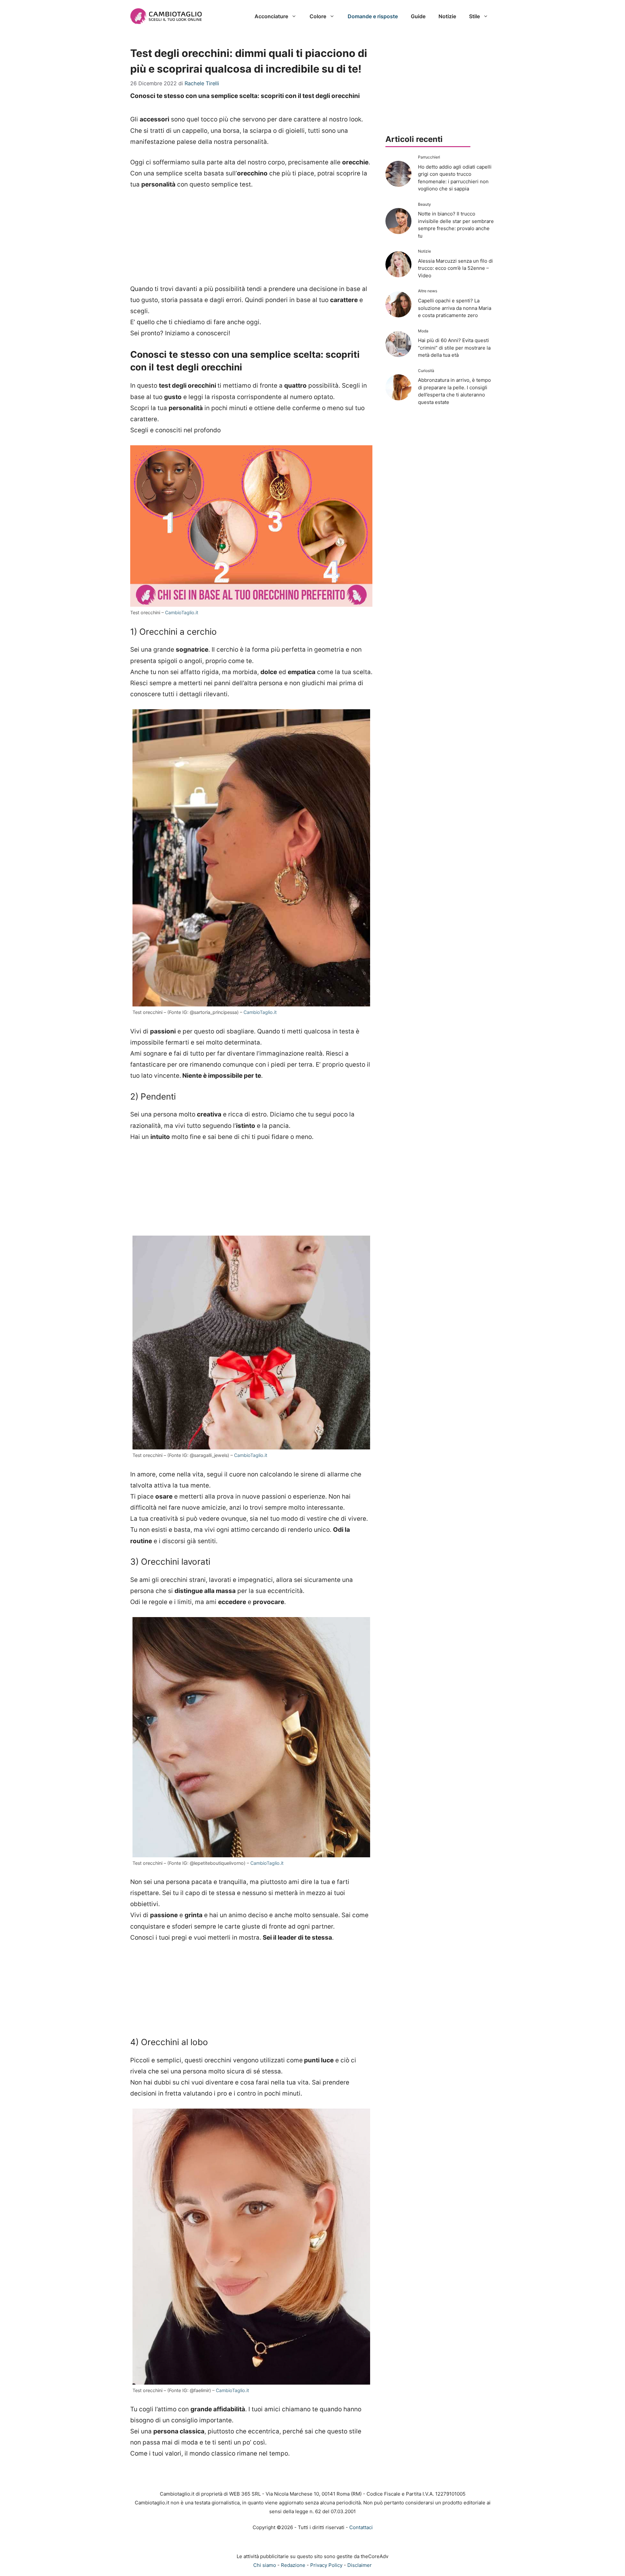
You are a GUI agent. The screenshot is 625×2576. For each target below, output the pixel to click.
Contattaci (361, 2527)
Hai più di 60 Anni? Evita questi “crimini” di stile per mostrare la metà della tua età (454, 348)
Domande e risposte (373, 16)
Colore (318, 16)
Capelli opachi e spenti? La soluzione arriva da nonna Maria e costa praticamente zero (455, 308)
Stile (474, 16)
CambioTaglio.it (181, 612)
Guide (418, 16)
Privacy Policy (326, 2565)
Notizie (447, 16)
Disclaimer (360, 2565)
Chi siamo (265, 2565)
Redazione (293, 2565)
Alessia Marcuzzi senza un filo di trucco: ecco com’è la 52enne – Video (455, 268)
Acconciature (271, 16)
